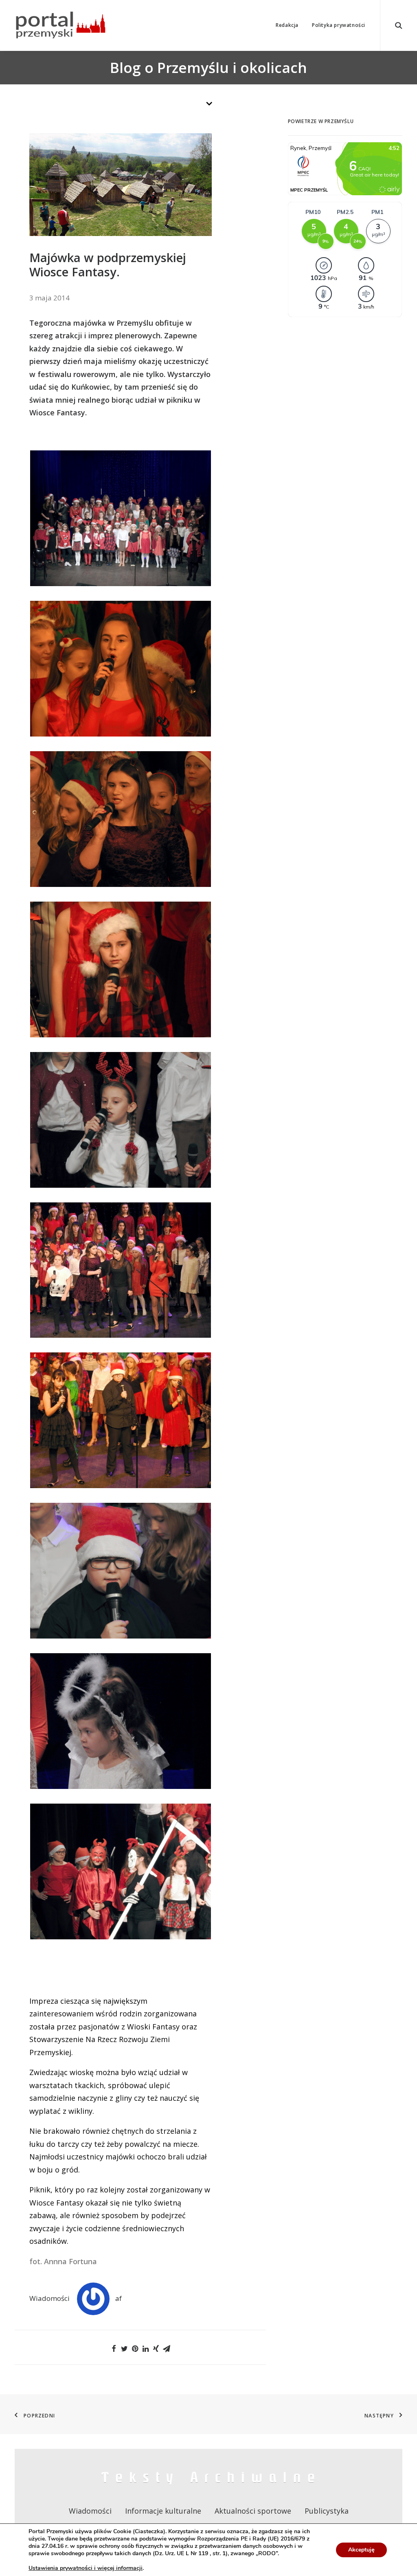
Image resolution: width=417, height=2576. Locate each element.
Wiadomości (49, 2298)
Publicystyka (327, 2511)
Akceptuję (361, 2550)
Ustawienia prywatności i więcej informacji (86, 2568)
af (119, 2298)
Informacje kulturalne (163, 2511)
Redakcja (287, 25)
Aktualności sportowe (253, 2511)
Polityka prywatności (339, 25)
